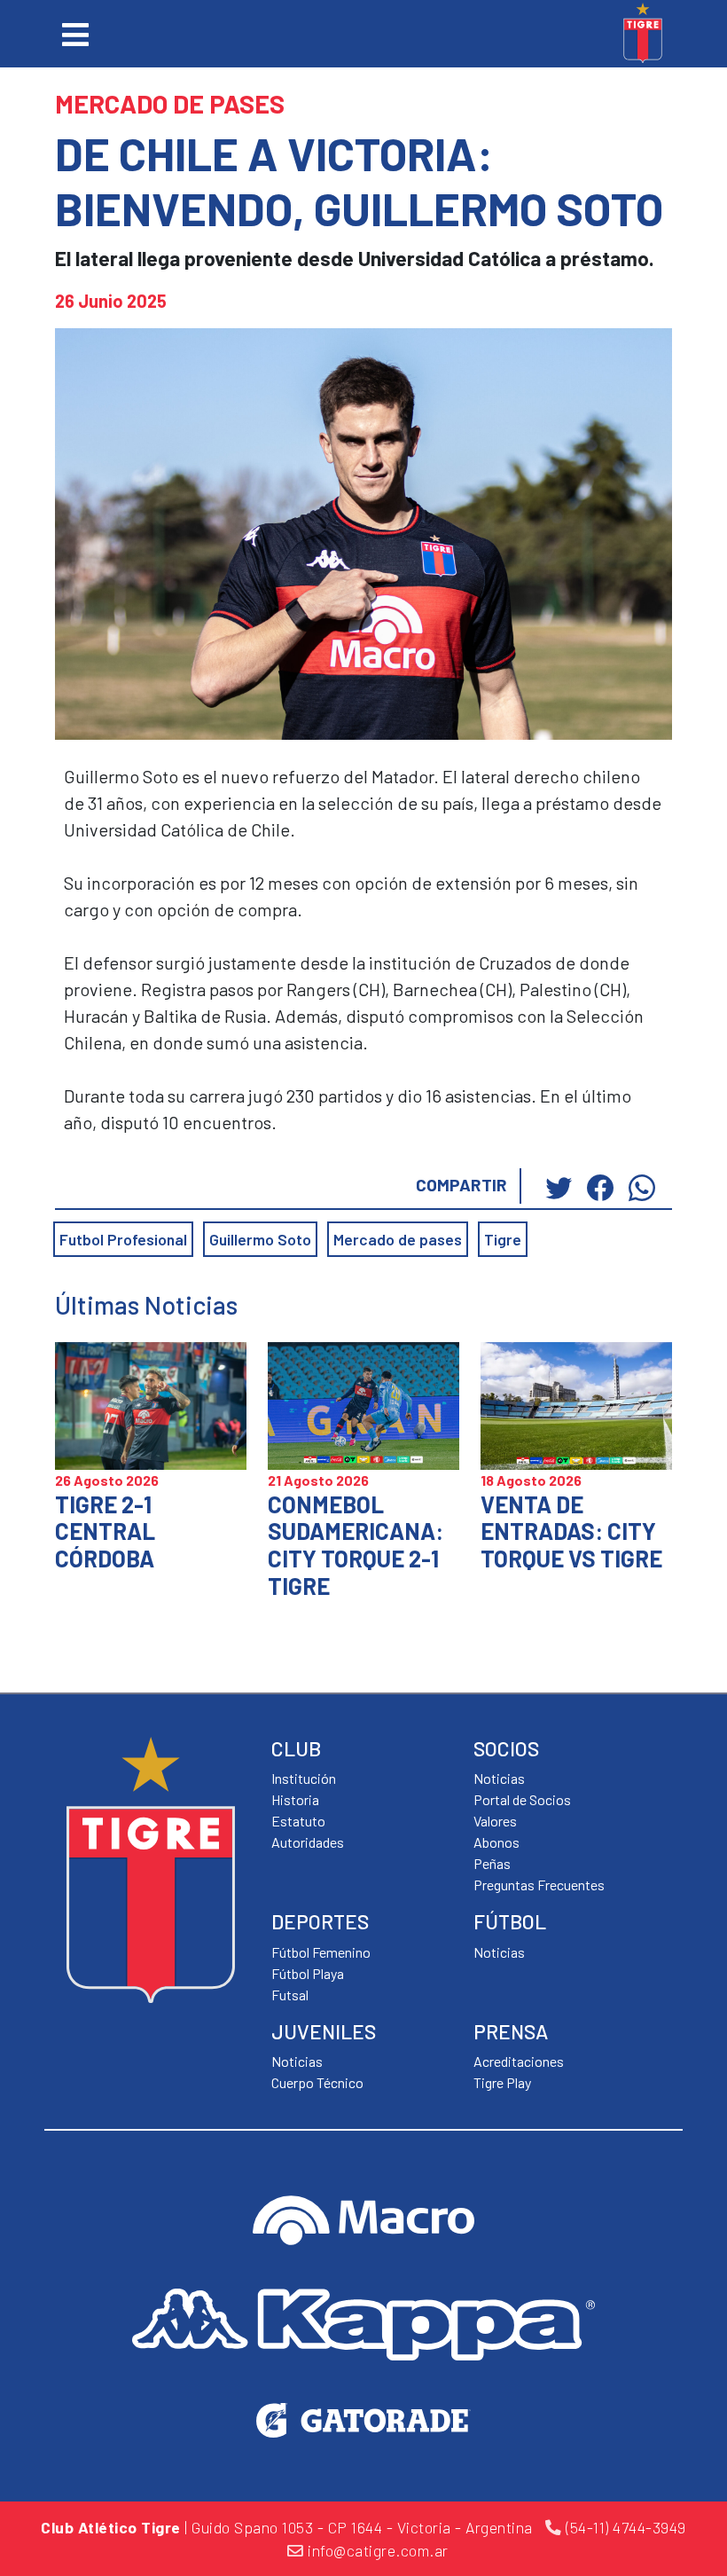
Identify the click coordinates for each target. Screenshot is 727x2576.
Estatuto (298, 1821)
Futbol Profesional (123, 1239)
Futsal (290, 1995)
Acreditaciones (519, 2061)
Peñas (492, 1863)
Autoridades (308, 1842)
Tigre (503, 1239)
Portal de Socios (522, 1799)
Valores (495, 1821)
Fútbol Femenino (321, 1952)
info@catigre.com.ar (376, 2550)
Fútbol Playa (308, 1973)
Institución (304, 1778)
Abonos (496, 1842)
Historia (295, 1799)
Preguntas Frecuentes (539, 1885)
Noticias (499, 1952)
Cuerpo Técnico (317, 2082)
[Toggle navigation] (75, 35)
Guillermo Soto (260, 1239)
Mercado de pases (398, 1239)
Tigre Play (502, 2082)
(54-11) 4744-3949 (624, 2527)
